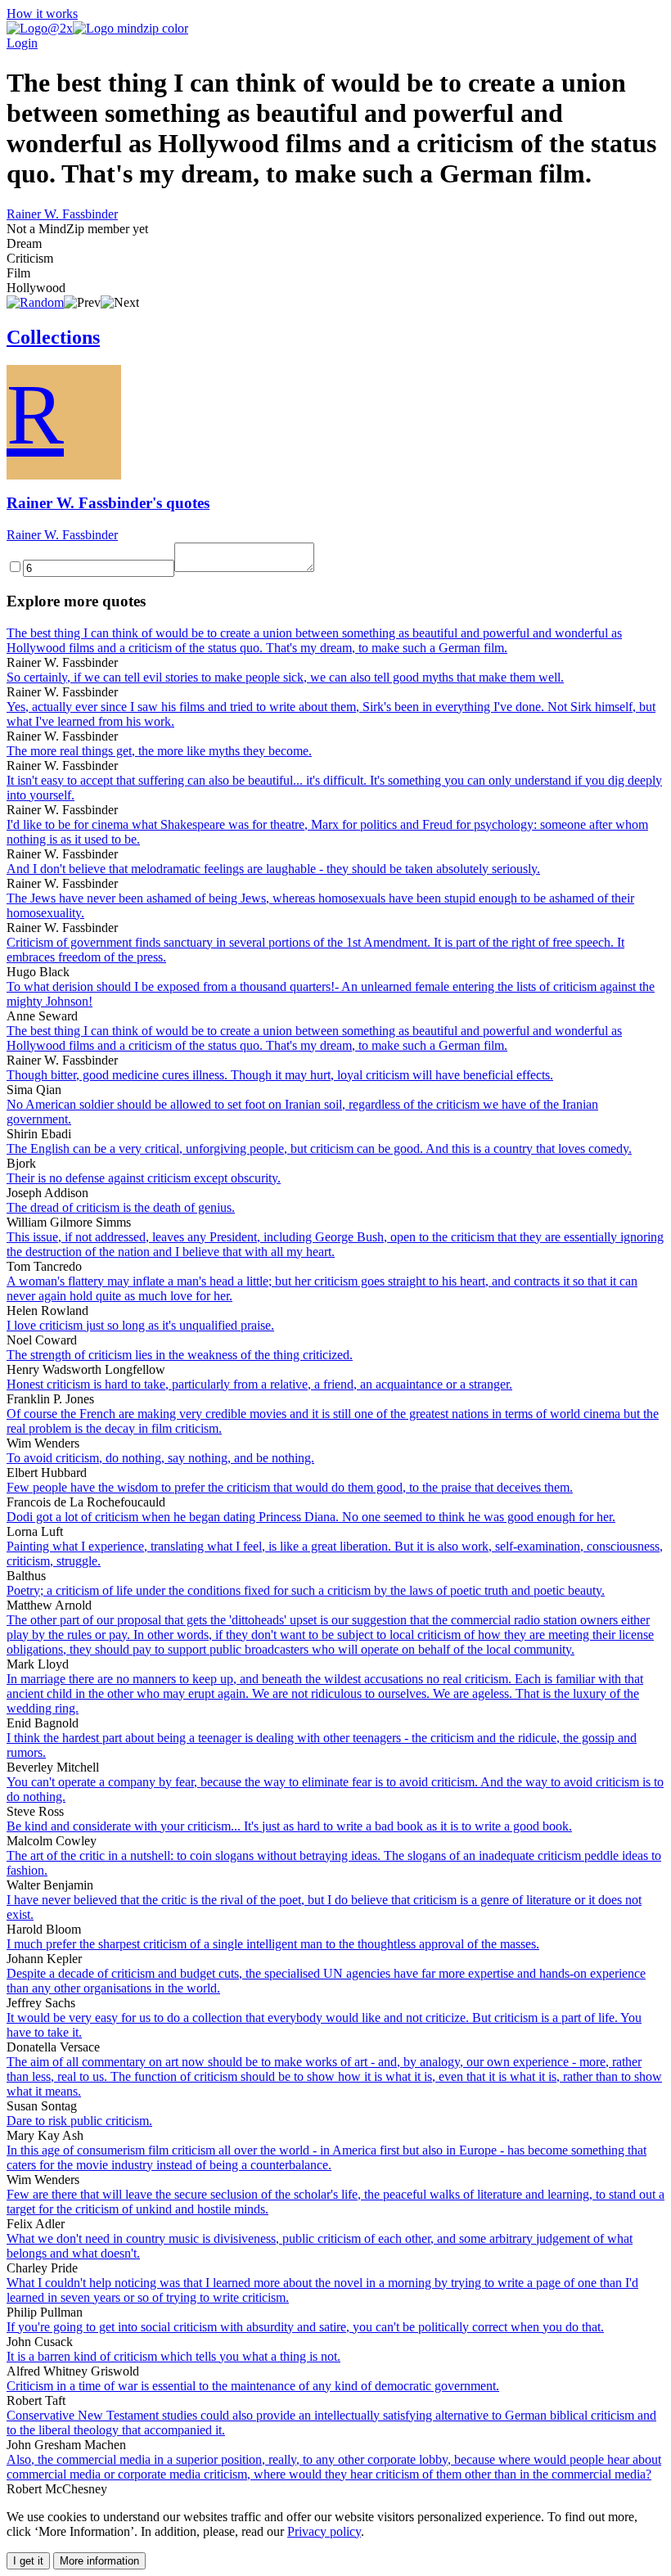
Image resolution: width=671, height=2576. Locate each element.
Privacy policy (324, 2531)
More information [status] (99, 2561)
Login (22, 43)
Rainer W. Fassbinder (62, 214)
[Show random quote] (35, 302)
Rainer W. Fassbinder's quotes (108, 503)
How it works (42, 14)
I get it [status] (28, 2561)
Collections (53, 337)
